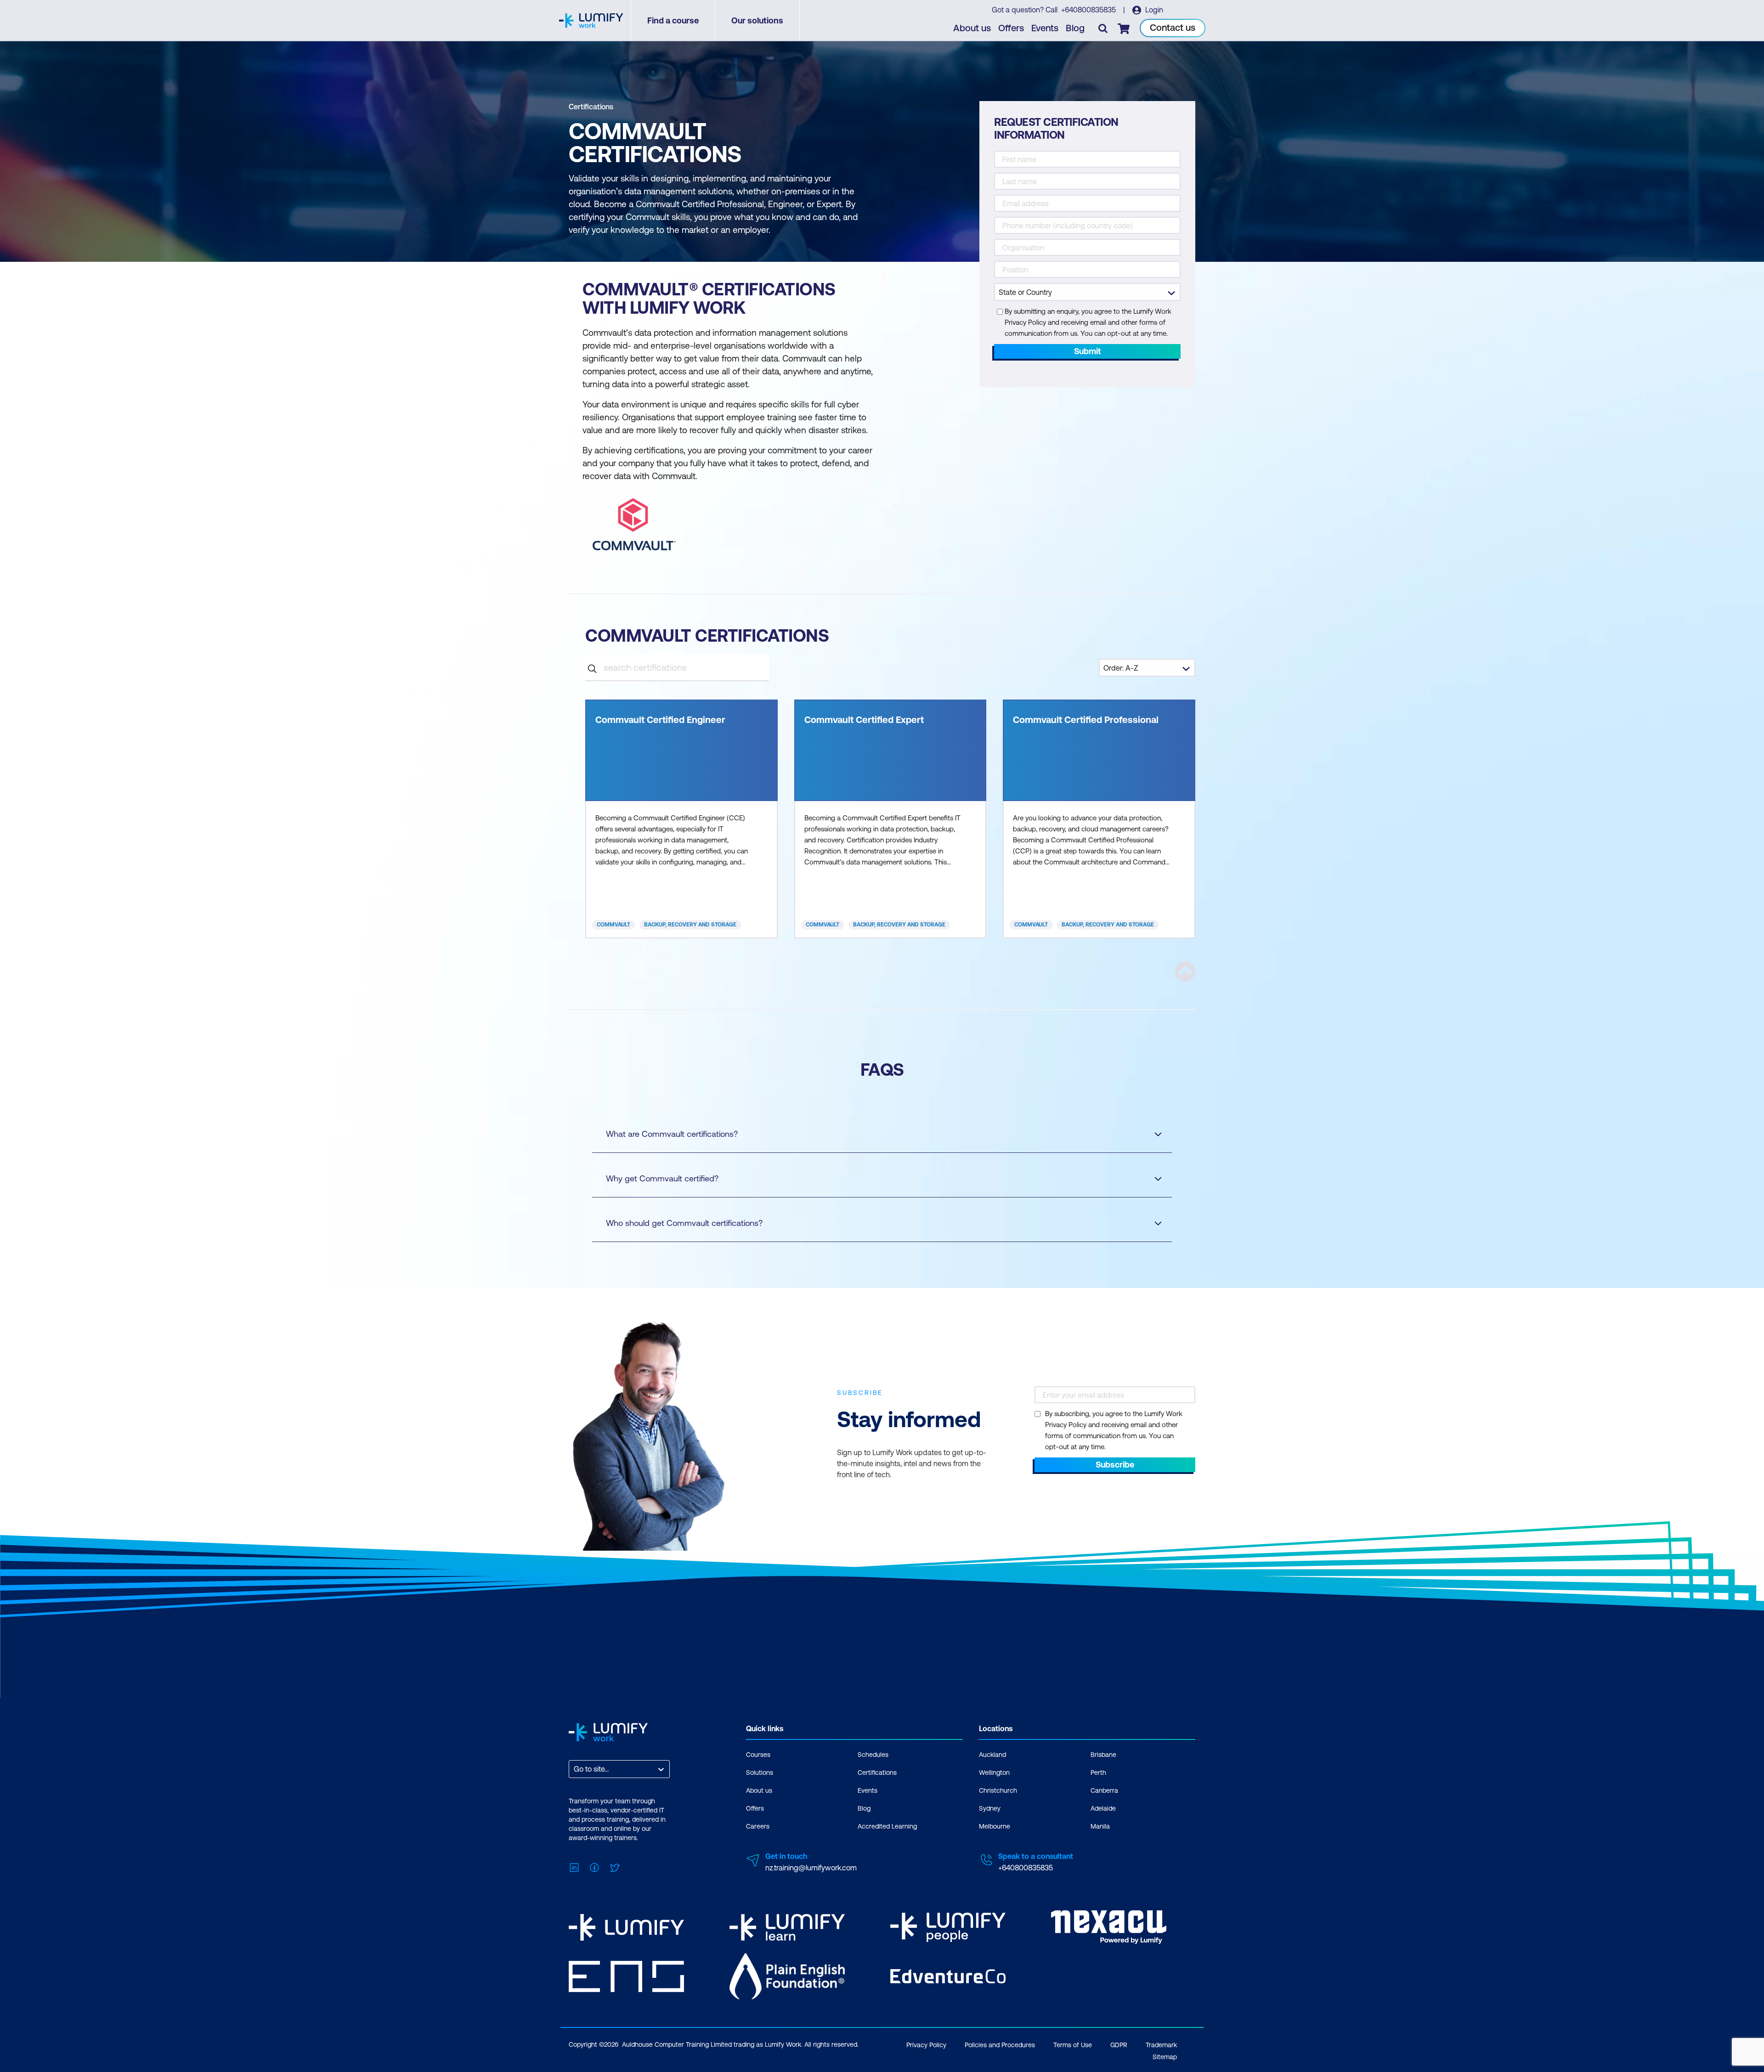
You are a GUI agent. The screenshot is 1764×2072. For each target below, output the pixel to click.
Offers (1011, 28)
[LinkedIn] (574, 1867)
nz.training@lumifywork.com (811, 1868)
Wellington (994, 1773)
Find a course (673, 20)
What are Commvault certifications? (672, 1134)
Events (1045, 28)
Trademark (1161, 2045)
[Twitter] (615, 1867)
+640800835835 (1089, 10)
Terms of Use (1073, 2045)
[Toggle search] (1103, 28)
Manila (1100, 1826)
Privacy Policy (926, 2045)
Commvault (613, 925)
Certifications (591, 107)
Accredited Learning (887, 1826)
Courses (758, 1755)
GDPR (1119, 2045)
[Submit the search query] (592, 667)
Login (1153, 10)
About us (972, 28)
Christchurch (998, 1790)
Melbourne (995, 1826)
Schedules (873, 1755)
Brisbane (1103, 1755)
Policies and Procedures (1000, 2045)
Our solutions (757, 20)
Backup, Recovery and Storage (690, 925)
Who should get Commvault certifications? (684, 1223)
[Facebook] (594, 1867)
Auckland (992, 1755)
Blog (1075, 28)
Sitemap (1165, 2057)
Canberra (1104, 1790)
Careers (758, 1826)
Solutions (760, 1773)
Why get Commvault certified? (662, 1178)
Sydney (990, 1808)
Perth (1098, 1773)
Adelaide (1103, 1808)
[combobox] (575, 1769)
